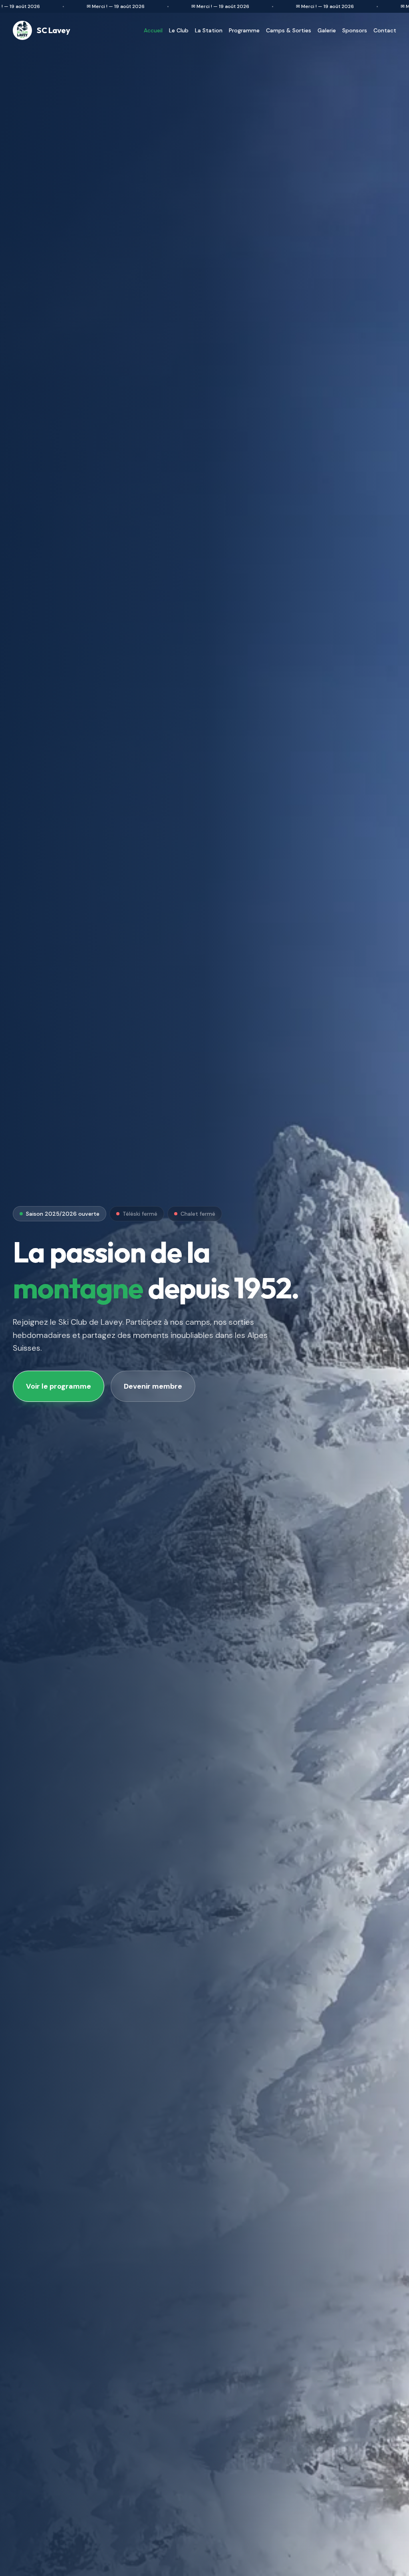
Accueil (153, 30)
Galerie (327, 30)
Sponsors (355, 30)
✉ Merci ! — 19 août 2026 (86, 6)
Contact (385, 30)
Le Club (179, 30)
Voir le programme (59, 1386)
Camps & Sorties (289, 30)
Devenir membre (153, 1386)
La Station (209, 30)
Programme (244, 30)
